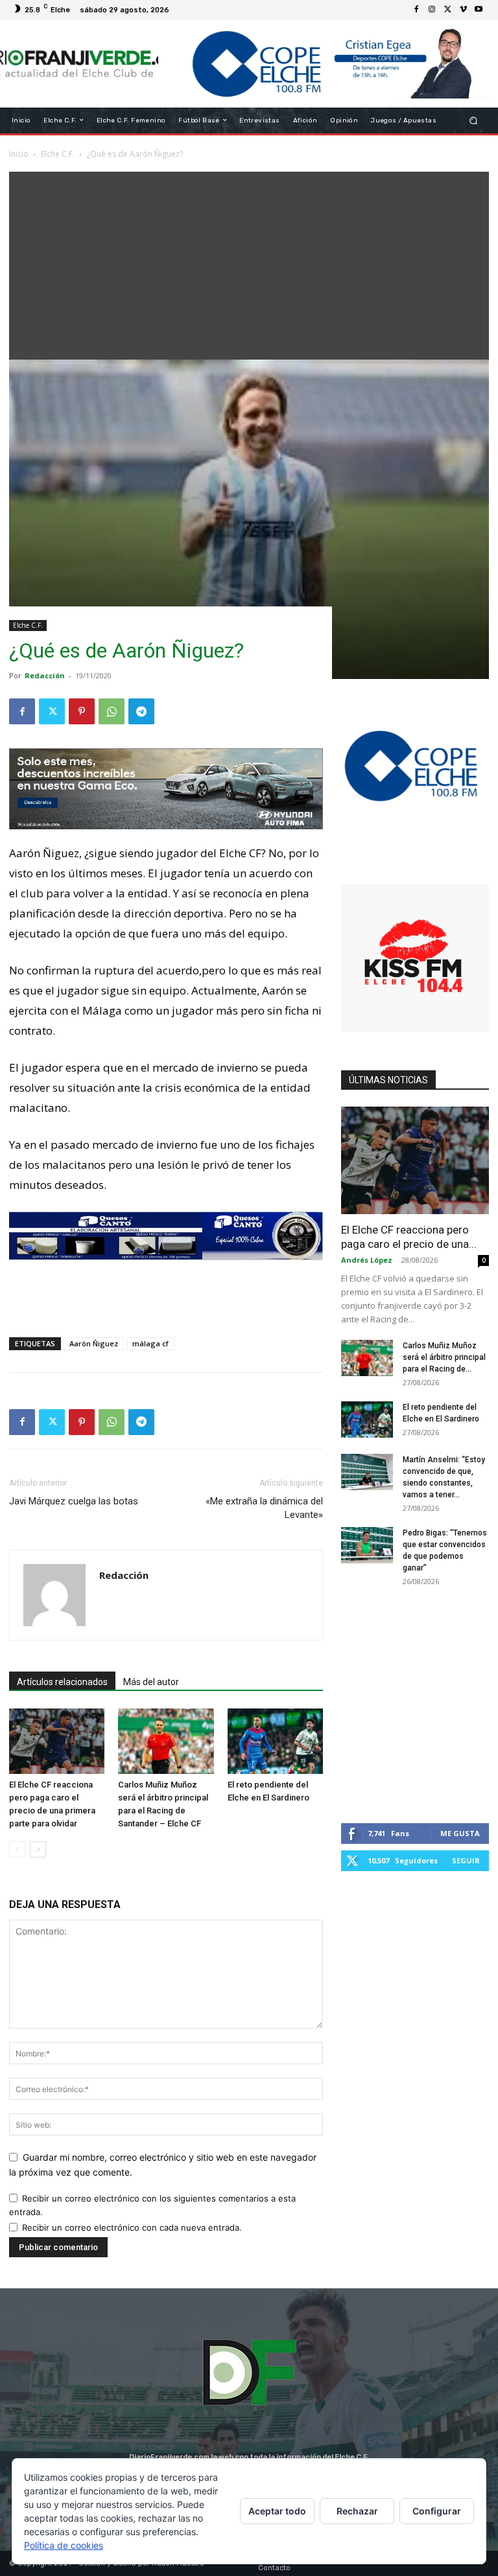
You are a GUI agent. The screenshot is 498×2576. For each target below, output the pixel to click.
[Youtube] (479, 10)
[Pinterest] (82, 711)
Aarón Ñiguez (94, 1343)
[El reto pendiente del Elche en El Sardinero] (275, 1741)
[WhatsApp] (112, 711)
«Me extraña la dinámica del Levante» (264, 1508)
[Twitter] (447, 10)
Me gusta (460, 1833)
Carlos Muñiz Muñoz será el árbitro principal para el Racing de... (444, 1357)
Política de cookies (64, 2545)
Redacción (45, 675)
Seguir (466, 1860)
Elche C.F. (28, 625)
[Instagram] (432, 10)
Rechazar (357, 2511)
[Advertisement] (249, 262)
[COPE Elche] (324, 63)
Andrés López (367, 1260)
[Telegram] (141, 711)
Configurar (437, 2511)
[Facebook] (416, 10)
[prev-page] (17, 1849)
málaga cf (150, 1343)
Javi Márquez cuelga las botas (74, 1501)
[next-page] (38, 1849)
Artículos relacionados (62, 1682)
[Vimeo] (463, 10)
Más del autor (151, 1682)
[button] (474, 120)
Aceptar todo (277, 2511)
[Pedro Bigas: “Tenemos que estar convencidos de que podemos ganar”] (367, 1545)
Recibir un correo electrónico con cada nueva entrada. (132, 2227)
